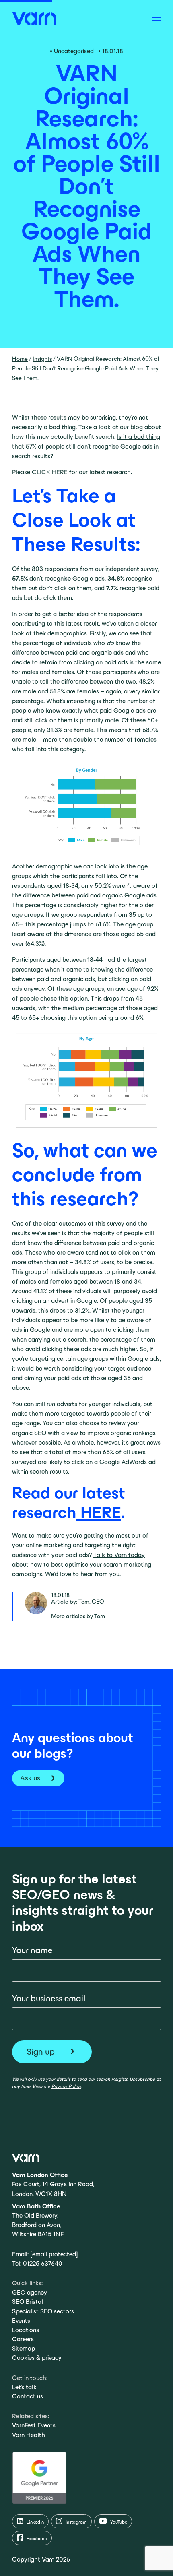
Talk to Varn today (119, 1555)
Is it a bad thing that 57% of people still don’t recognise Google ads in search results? (86, 446)
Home (20, 359)
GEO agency (30, 2292)
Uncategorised (74, 51)
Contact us (28, 2396)
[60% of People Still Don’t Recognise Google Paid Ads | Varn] (34, 18)
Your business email (49, 1998)
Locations (26, 2330)
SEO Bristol (28, 2302)
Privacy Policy (66, 2086)
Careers (23, 2339)
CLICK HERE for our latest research (81, 472)
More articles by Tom (78, 1616)
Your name (32, 1950)
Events (21, 2321)
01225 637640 (43, 2263)
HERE (99, 1512)
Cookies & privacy (37, 2358)
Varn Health (29, 2435)
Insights (42, 359)
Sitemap (24, 2348)
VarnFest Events (34, 2425)
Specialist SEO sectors (43, 2311)
